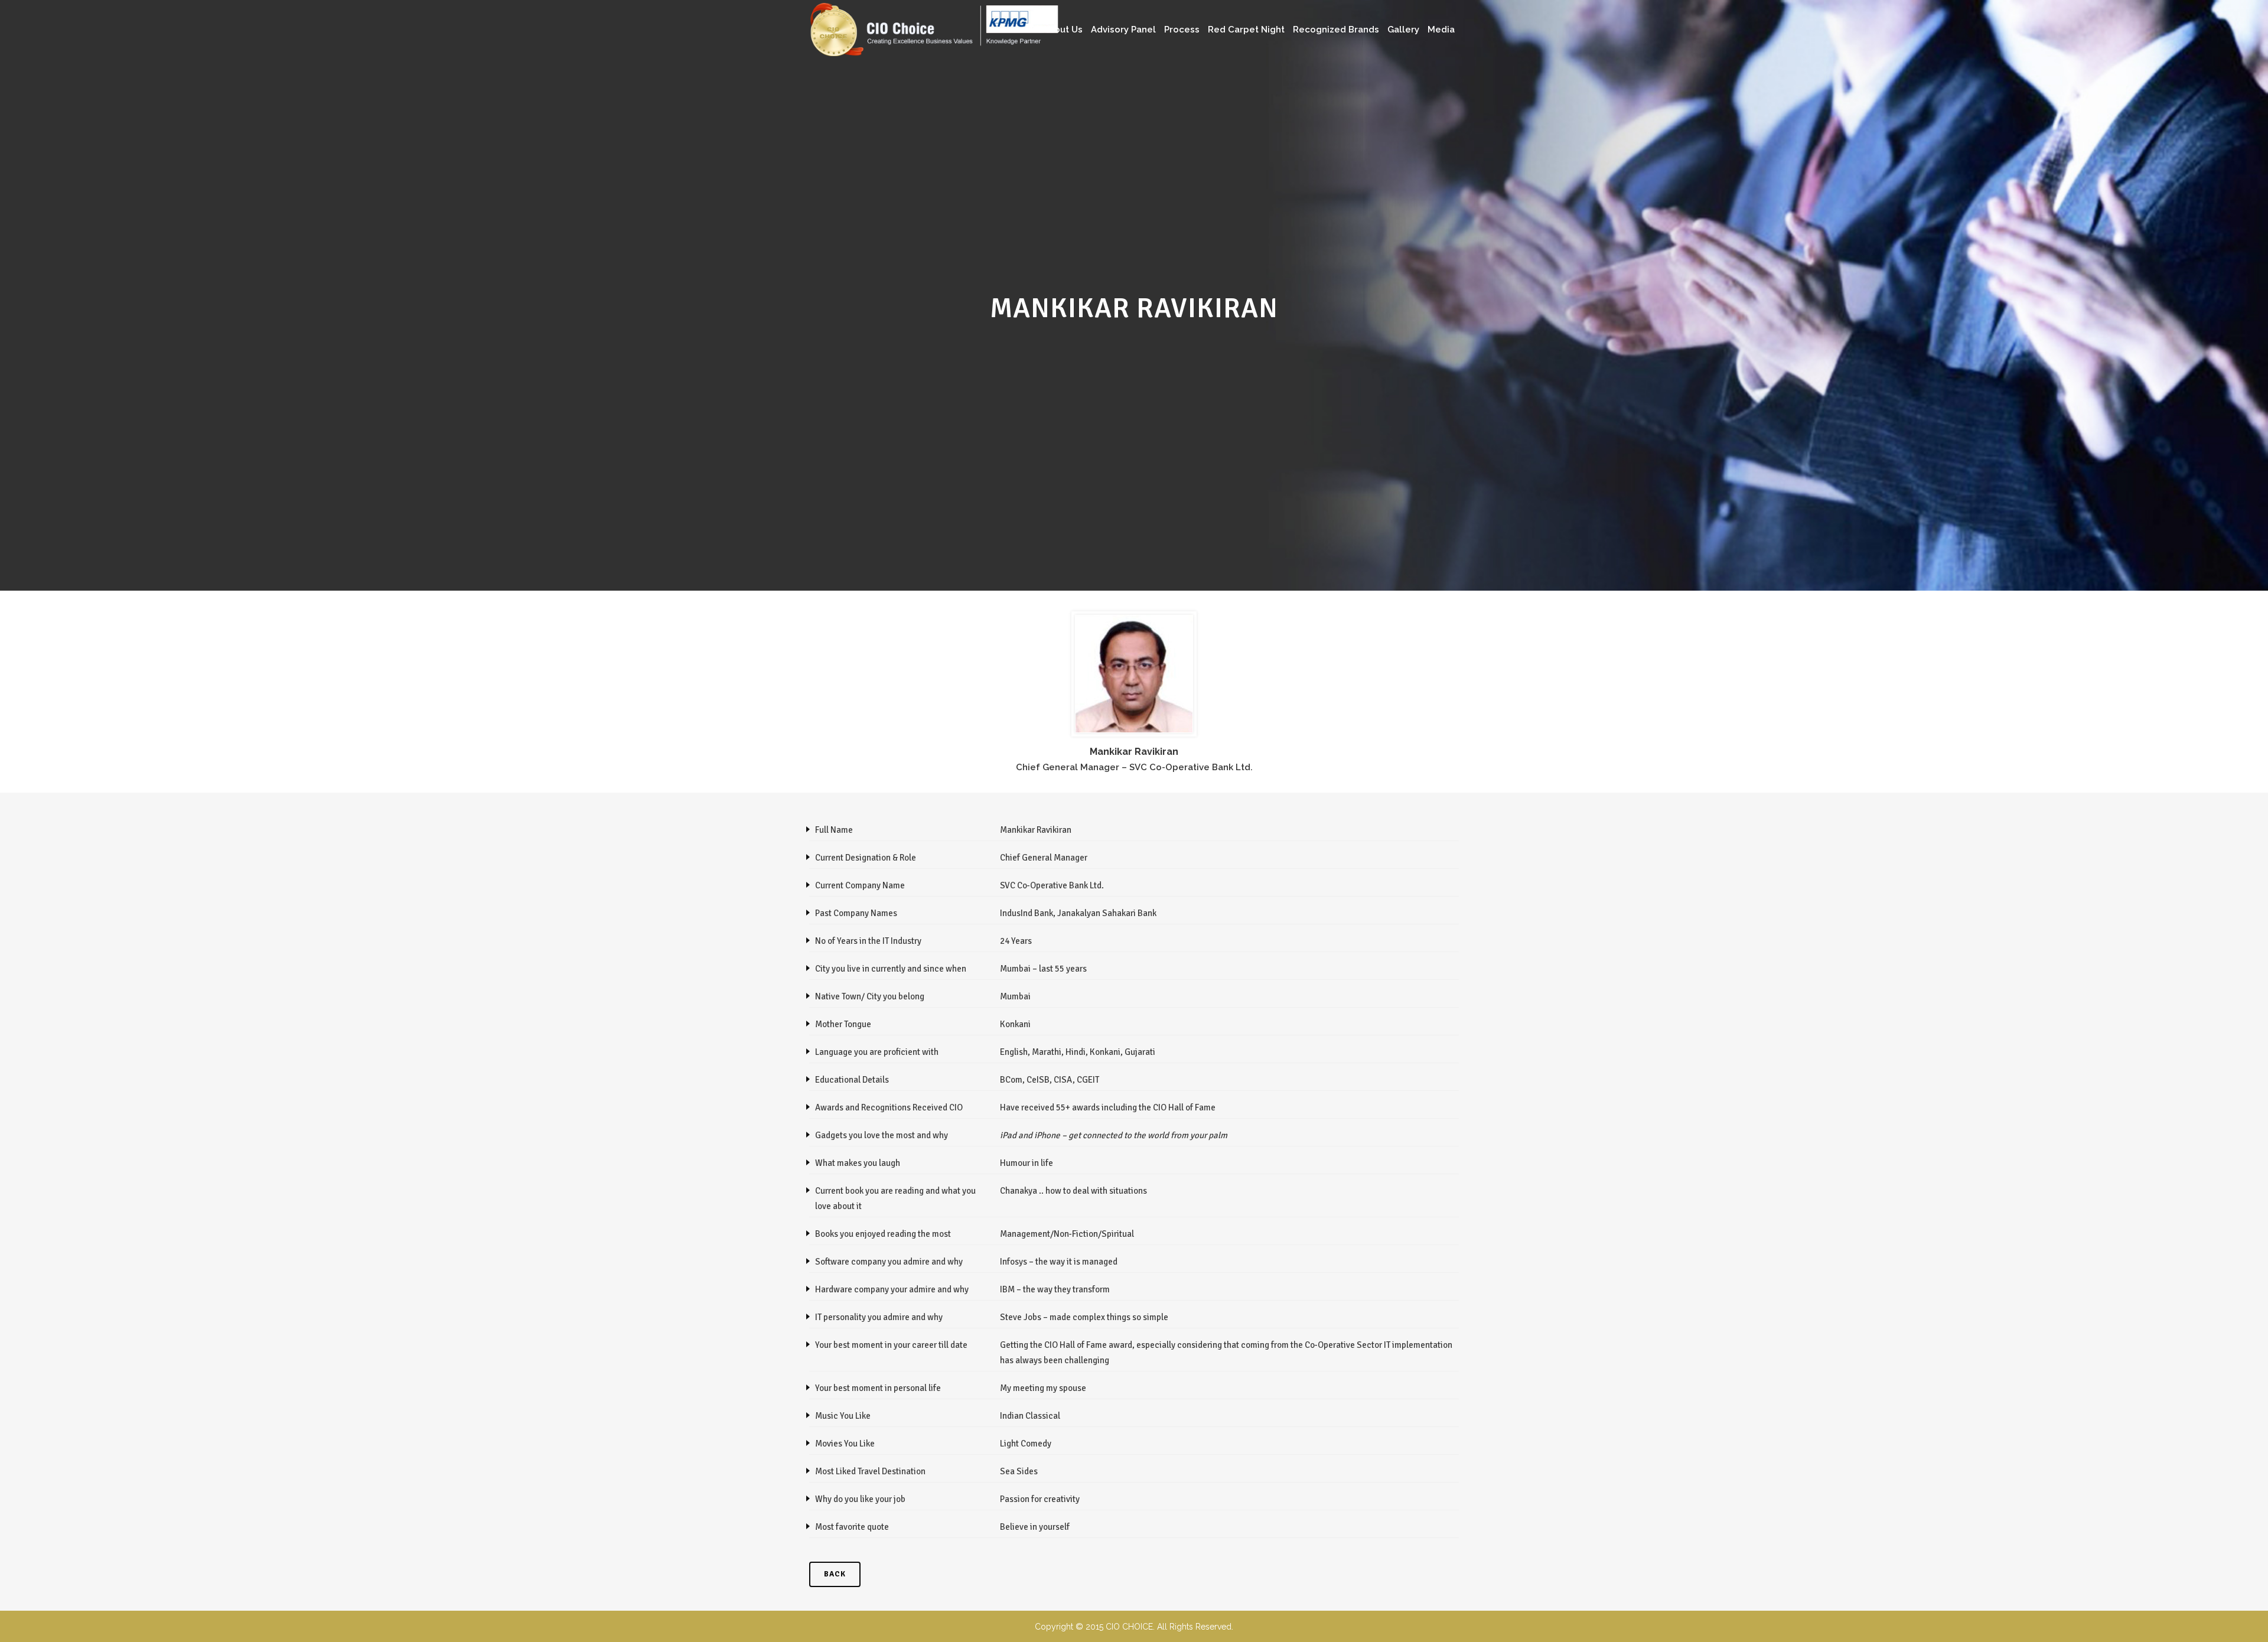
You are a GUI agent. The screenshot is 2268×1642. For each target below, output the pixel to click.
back (835, 1574)
